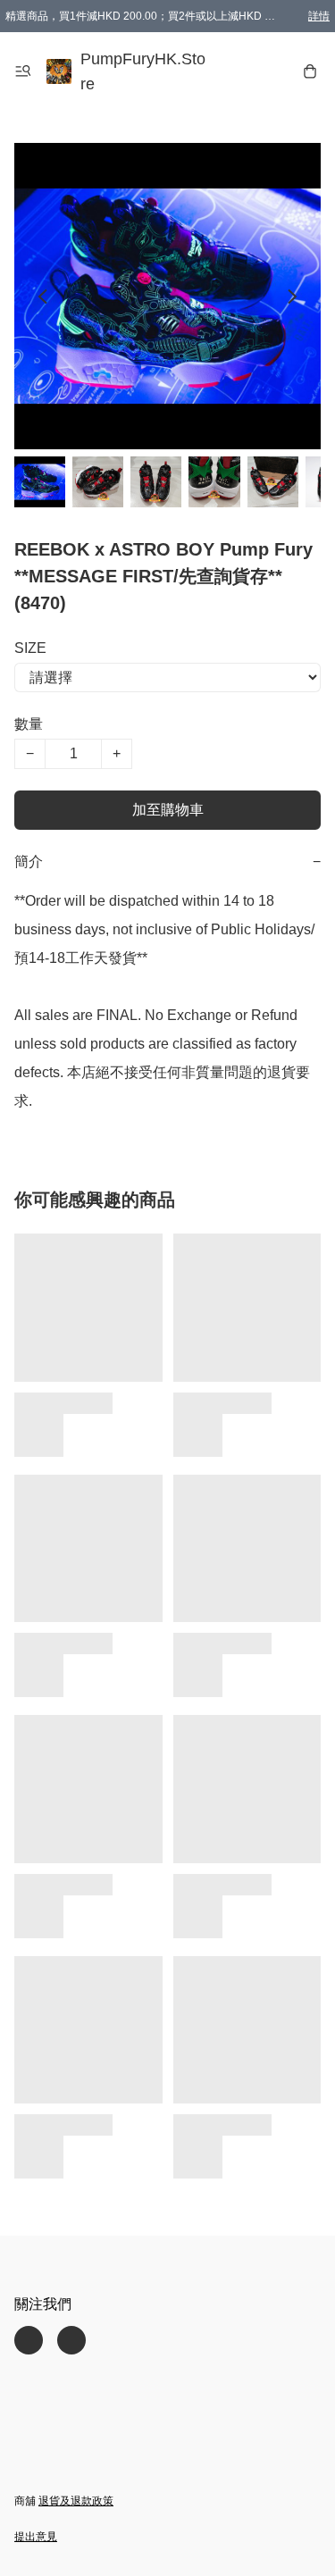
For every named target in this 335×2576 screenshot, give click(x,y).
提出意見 (36, 2537)
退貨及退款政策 (76, 2501)
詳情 (319, 16)
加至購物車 (168, 810)
